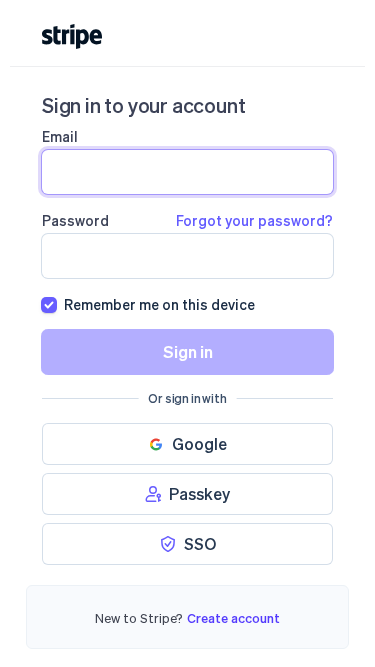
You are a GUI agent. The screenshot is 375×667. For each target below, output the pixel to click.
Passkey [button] (199, 493)
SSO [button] (200, 543)
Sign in (188, 351)
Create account (233, 617)
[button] (187, 444)
